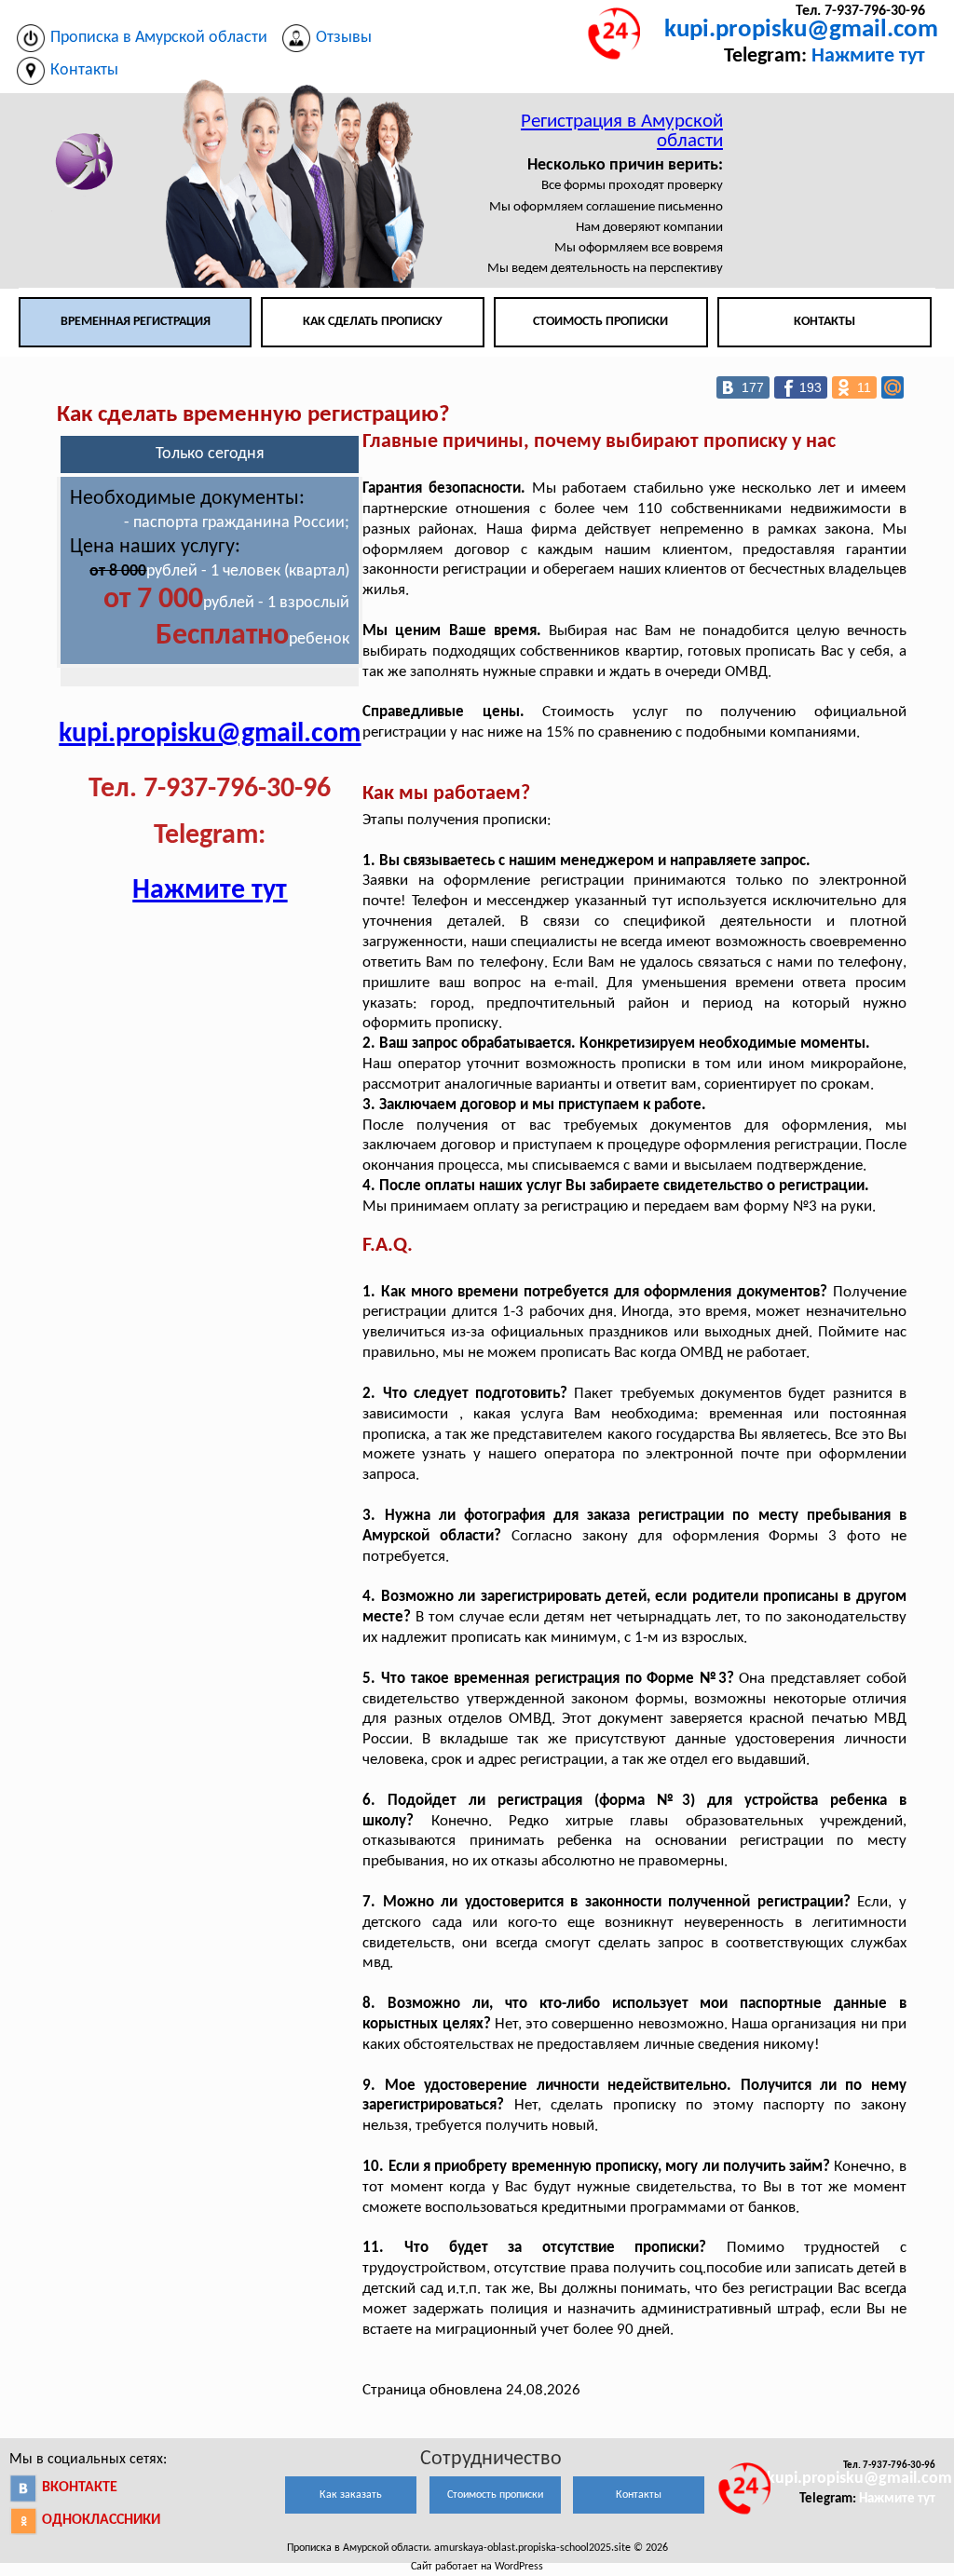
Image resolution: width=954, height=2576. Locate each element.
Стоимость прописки (600, 322)
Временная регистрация (136, 322)
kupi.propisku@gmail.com (801, 30)
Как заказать (351, 2495)
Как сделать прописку (373, 322)
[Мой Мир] (893, 387)
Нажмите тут (868, 56)
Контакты (825, 322)
